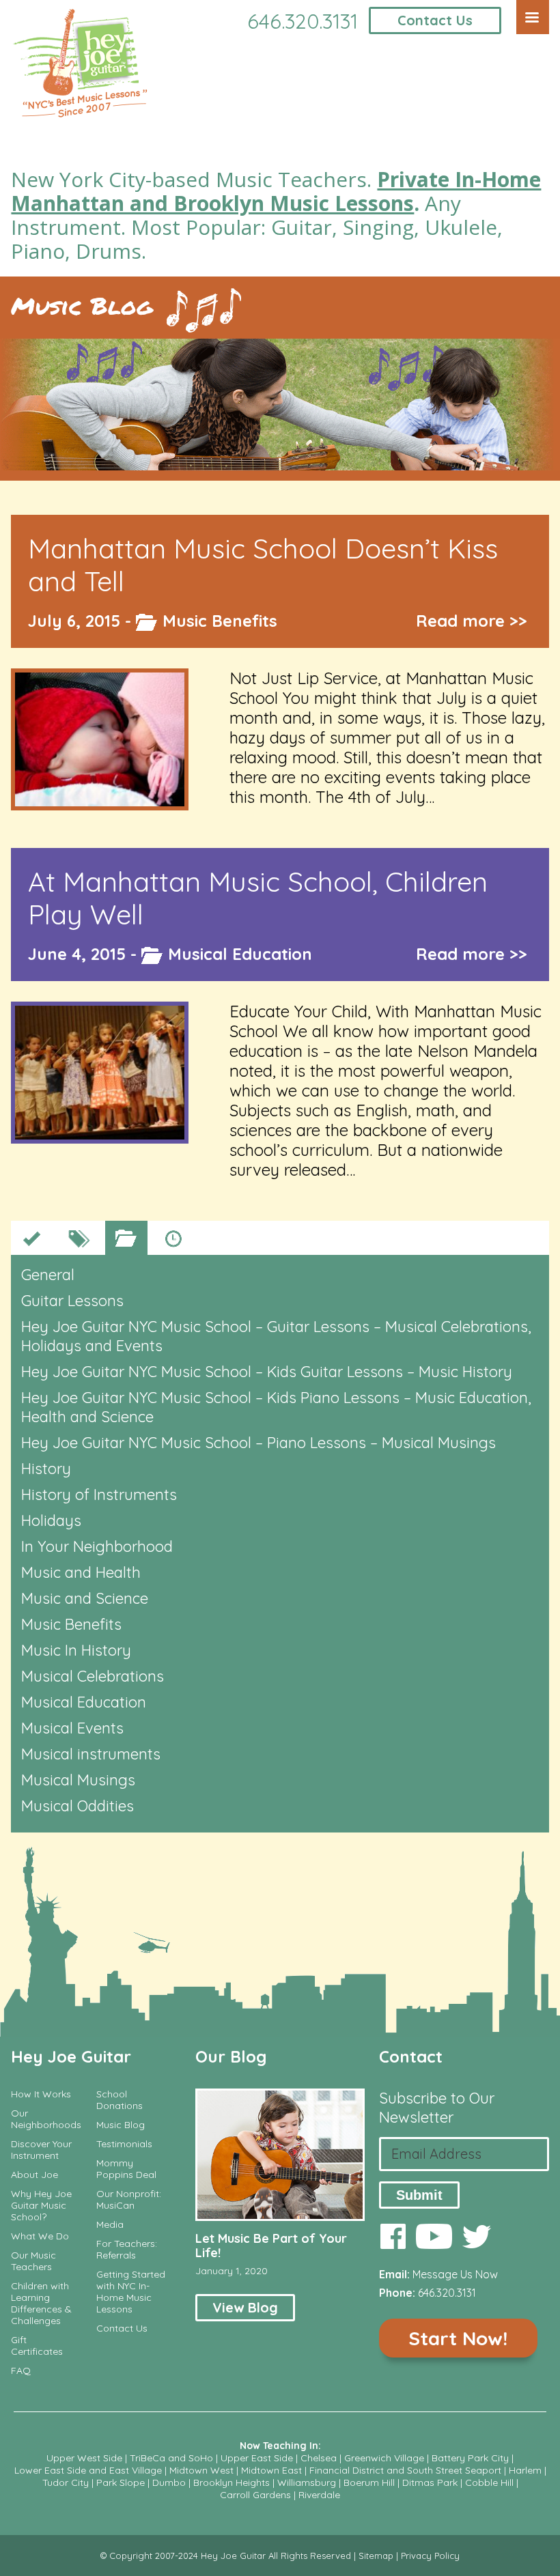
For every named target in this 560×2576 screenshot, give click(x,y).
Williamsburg (307, 2482)
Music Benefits (220, 621)
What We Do (40, 2236)
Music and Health (81, 1572)
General (48, 1275)
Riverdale (319, 2495)
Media (110, 2225)
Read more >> (472, 621)
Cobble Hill (489, 2482)
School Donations (120, 2100)
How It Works (41, 2094)
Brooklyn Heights (232, 2482)
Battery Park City (470, 2458)
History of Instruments (99, 1495)
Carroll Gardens (255, 2495)
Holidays (51, 1520)
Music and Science (85, 1598)
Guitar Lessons (72, 1301)
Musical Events (72, 1728)
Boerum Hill (369, 2482)
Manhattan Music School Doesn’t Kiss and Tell (263, 565)
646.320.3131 (303, 21)
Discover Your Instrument (41, 2150)
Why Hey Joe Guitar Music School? (41, 2206)
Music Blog (82, 306)
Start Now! (458, 2338)
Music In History (76, 1650)
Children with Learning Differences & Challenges (41, 2304)
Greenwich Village (384, 2458)
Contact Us (435, 20)
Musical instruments (91, 1754)
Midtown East (271, 2470)
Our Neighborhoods (46, 2119)
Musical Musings (78, 1780)
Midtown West (201, 2470)
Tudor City (66, 2482)
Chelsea (319, 2458)
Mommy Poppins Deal (126, 2169)
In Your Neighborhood (97, 1546)
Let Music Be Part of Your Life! (271, 2246)
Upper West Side (84, 2458)
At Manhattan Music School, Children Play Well (258, 898)
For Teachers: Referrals (127, 2250)
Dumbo (169, 2482)
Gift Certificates (37, 2346)
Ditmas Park (430, 2482)
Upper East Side (257, 2458)
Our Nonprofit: (129, 2194)
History (46, 1469)
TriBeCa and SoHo (171, 2458)
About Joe (34, 2175)
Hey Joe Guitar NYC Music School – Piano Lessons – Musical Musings (258, 1443)
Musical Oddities (78, 1806)
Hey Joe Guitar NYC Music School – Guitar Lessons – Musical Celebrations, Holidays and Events (276, 1336)
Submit (419, 2195)
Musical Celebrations (93, 1676)
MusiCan (115, 2206)
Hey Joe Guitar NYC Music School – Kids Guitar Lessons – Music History (267, 1372)
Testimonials (124, 2144)
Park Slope (121, 2482)
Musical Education (240, 954)
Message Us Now (455, 2274)
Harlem (525, 2470)
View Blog (245, 2307)
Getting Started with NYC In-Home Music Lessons (131, 2292)
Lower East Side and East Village (88, 2470)
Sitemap (376, 2556)
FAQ (21, 2371)
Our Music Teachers (33, 2261)
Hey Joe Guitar (71, 2056)
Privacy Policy (430, 2556)
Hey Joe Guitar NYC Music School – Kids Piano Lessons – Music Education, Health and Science (276, 1407)
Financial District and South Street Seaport (405, 2470)
